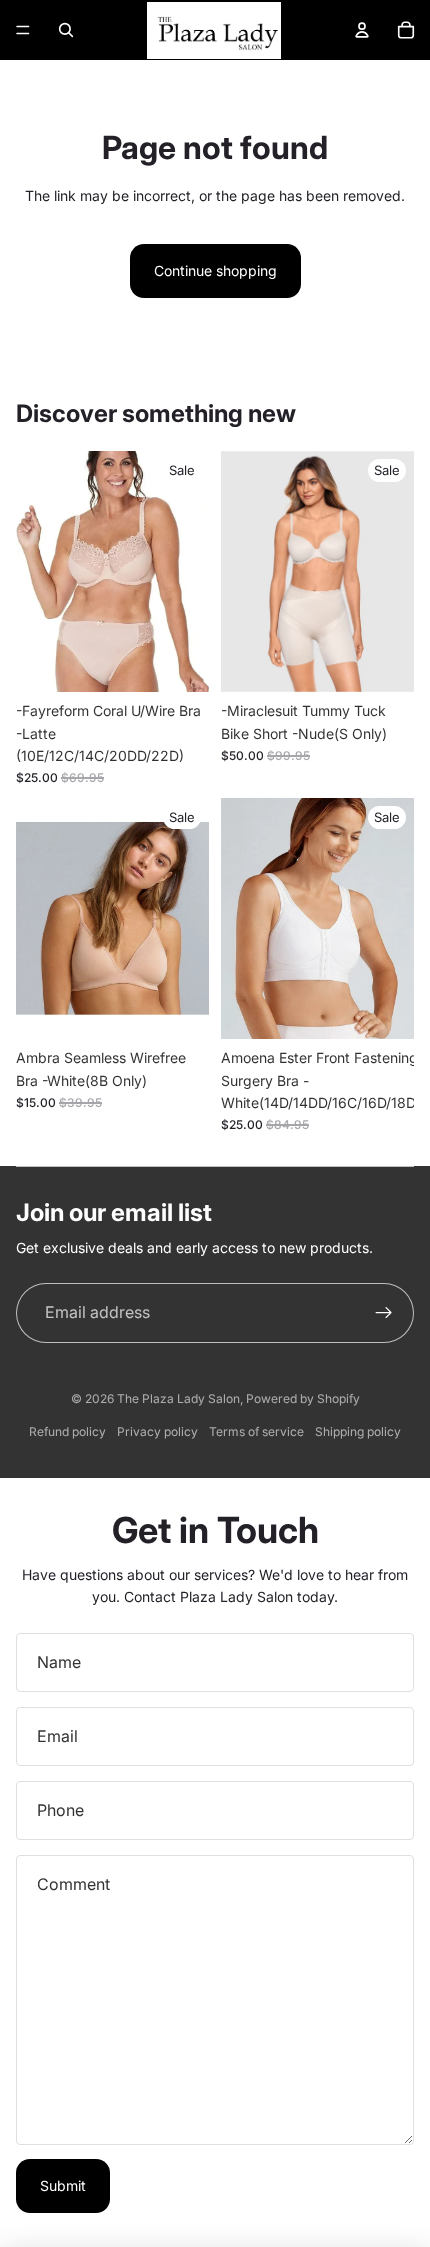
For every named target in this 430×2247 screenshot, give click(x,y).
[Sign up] (384, 1313)
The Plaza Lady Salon (178, 1398)
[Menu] (23, 30)
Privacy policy (157, 1431)
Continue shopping (215, 270)
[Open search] (66, 30)
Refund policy (67, 1431)
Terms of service (256, 1431)
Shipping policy (358, 1431)
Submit (63, 2185)
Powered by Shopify (303, 1398)
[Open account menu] (362, 30)
